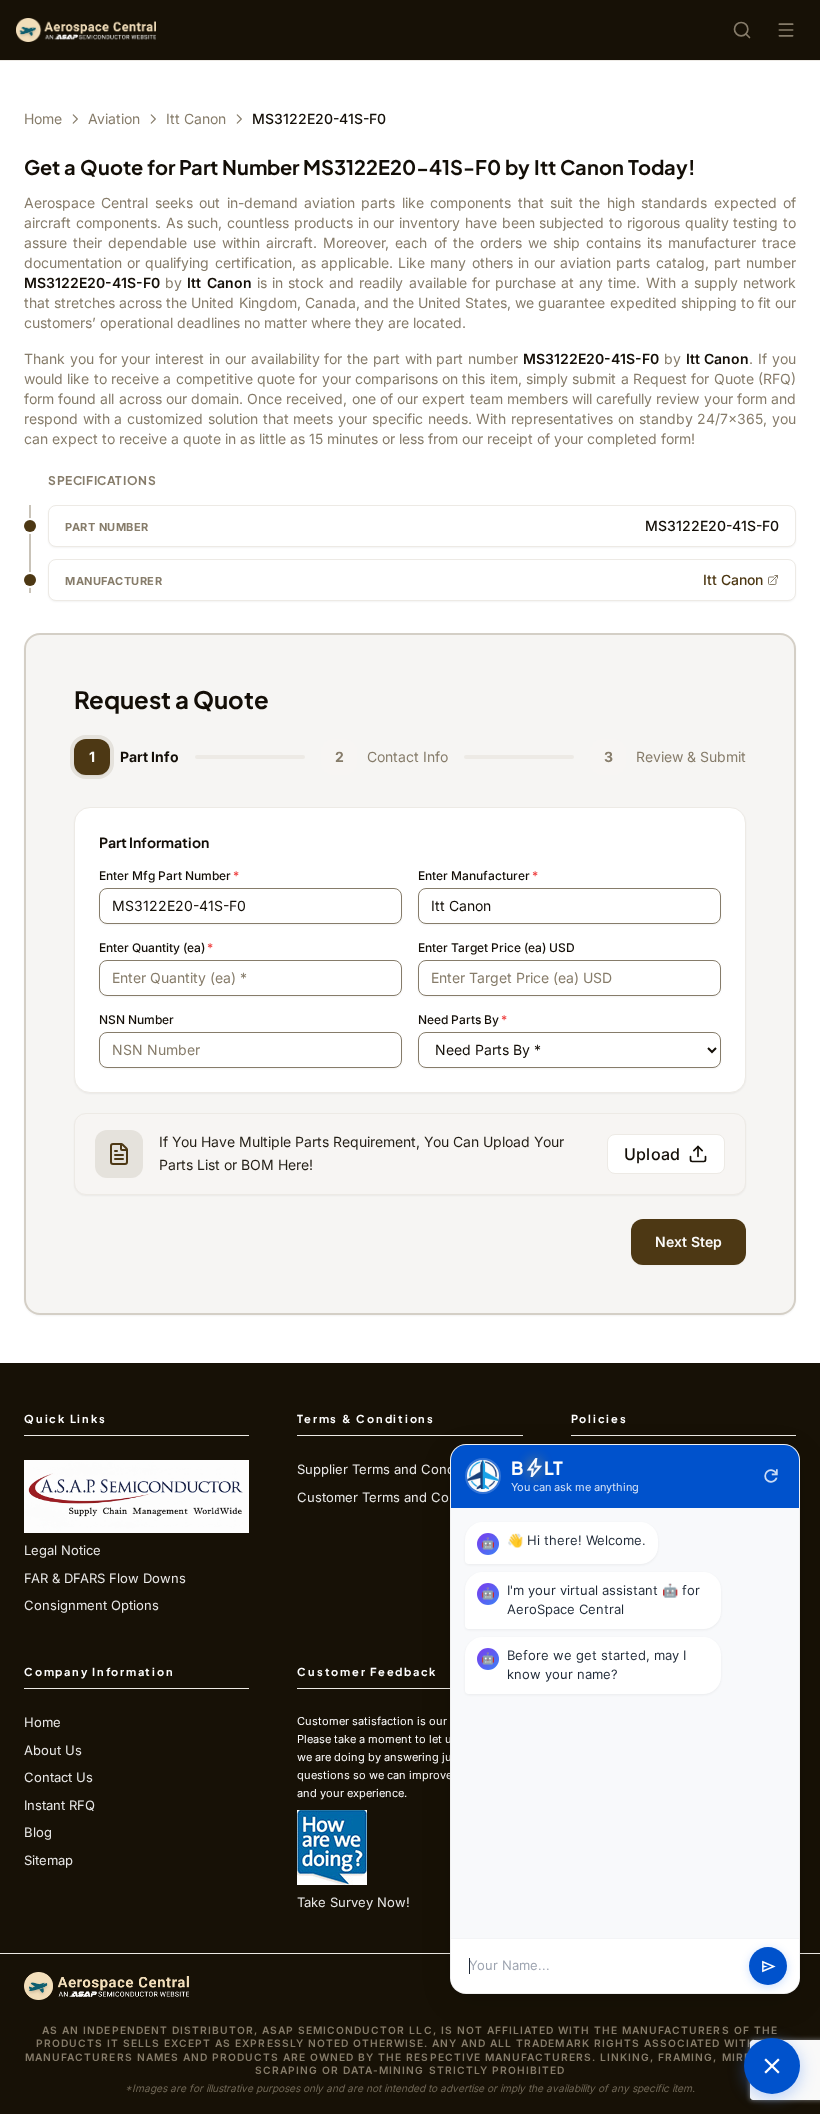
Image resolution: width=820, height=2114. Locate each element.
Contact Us (58, 1777)
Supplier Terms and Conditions (392, 1469)
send (768, 1966)
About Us (53, 1750)
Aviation (114, 118)
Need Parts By (462, 1019)
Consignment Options (91, 1605)
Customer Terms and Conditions (397, 1497)
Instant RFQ (59, 1805)
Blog (38, 1832)
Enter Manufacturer (478, 875)
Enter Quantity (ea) (156, 947)
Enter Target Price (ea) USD (496, 947)
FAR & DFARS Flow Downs (105, 1578)
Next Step (688, 1241)
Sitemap (48, 1860)
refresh (771, 1476)
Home (43, 118)
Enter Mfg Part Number (169, 875)
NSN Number (136, 1019)
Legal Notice (62, 1550)
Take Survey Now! (353, 1902)
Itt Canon (196, 118)
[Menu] (786, 30)
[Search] (742, 30)
